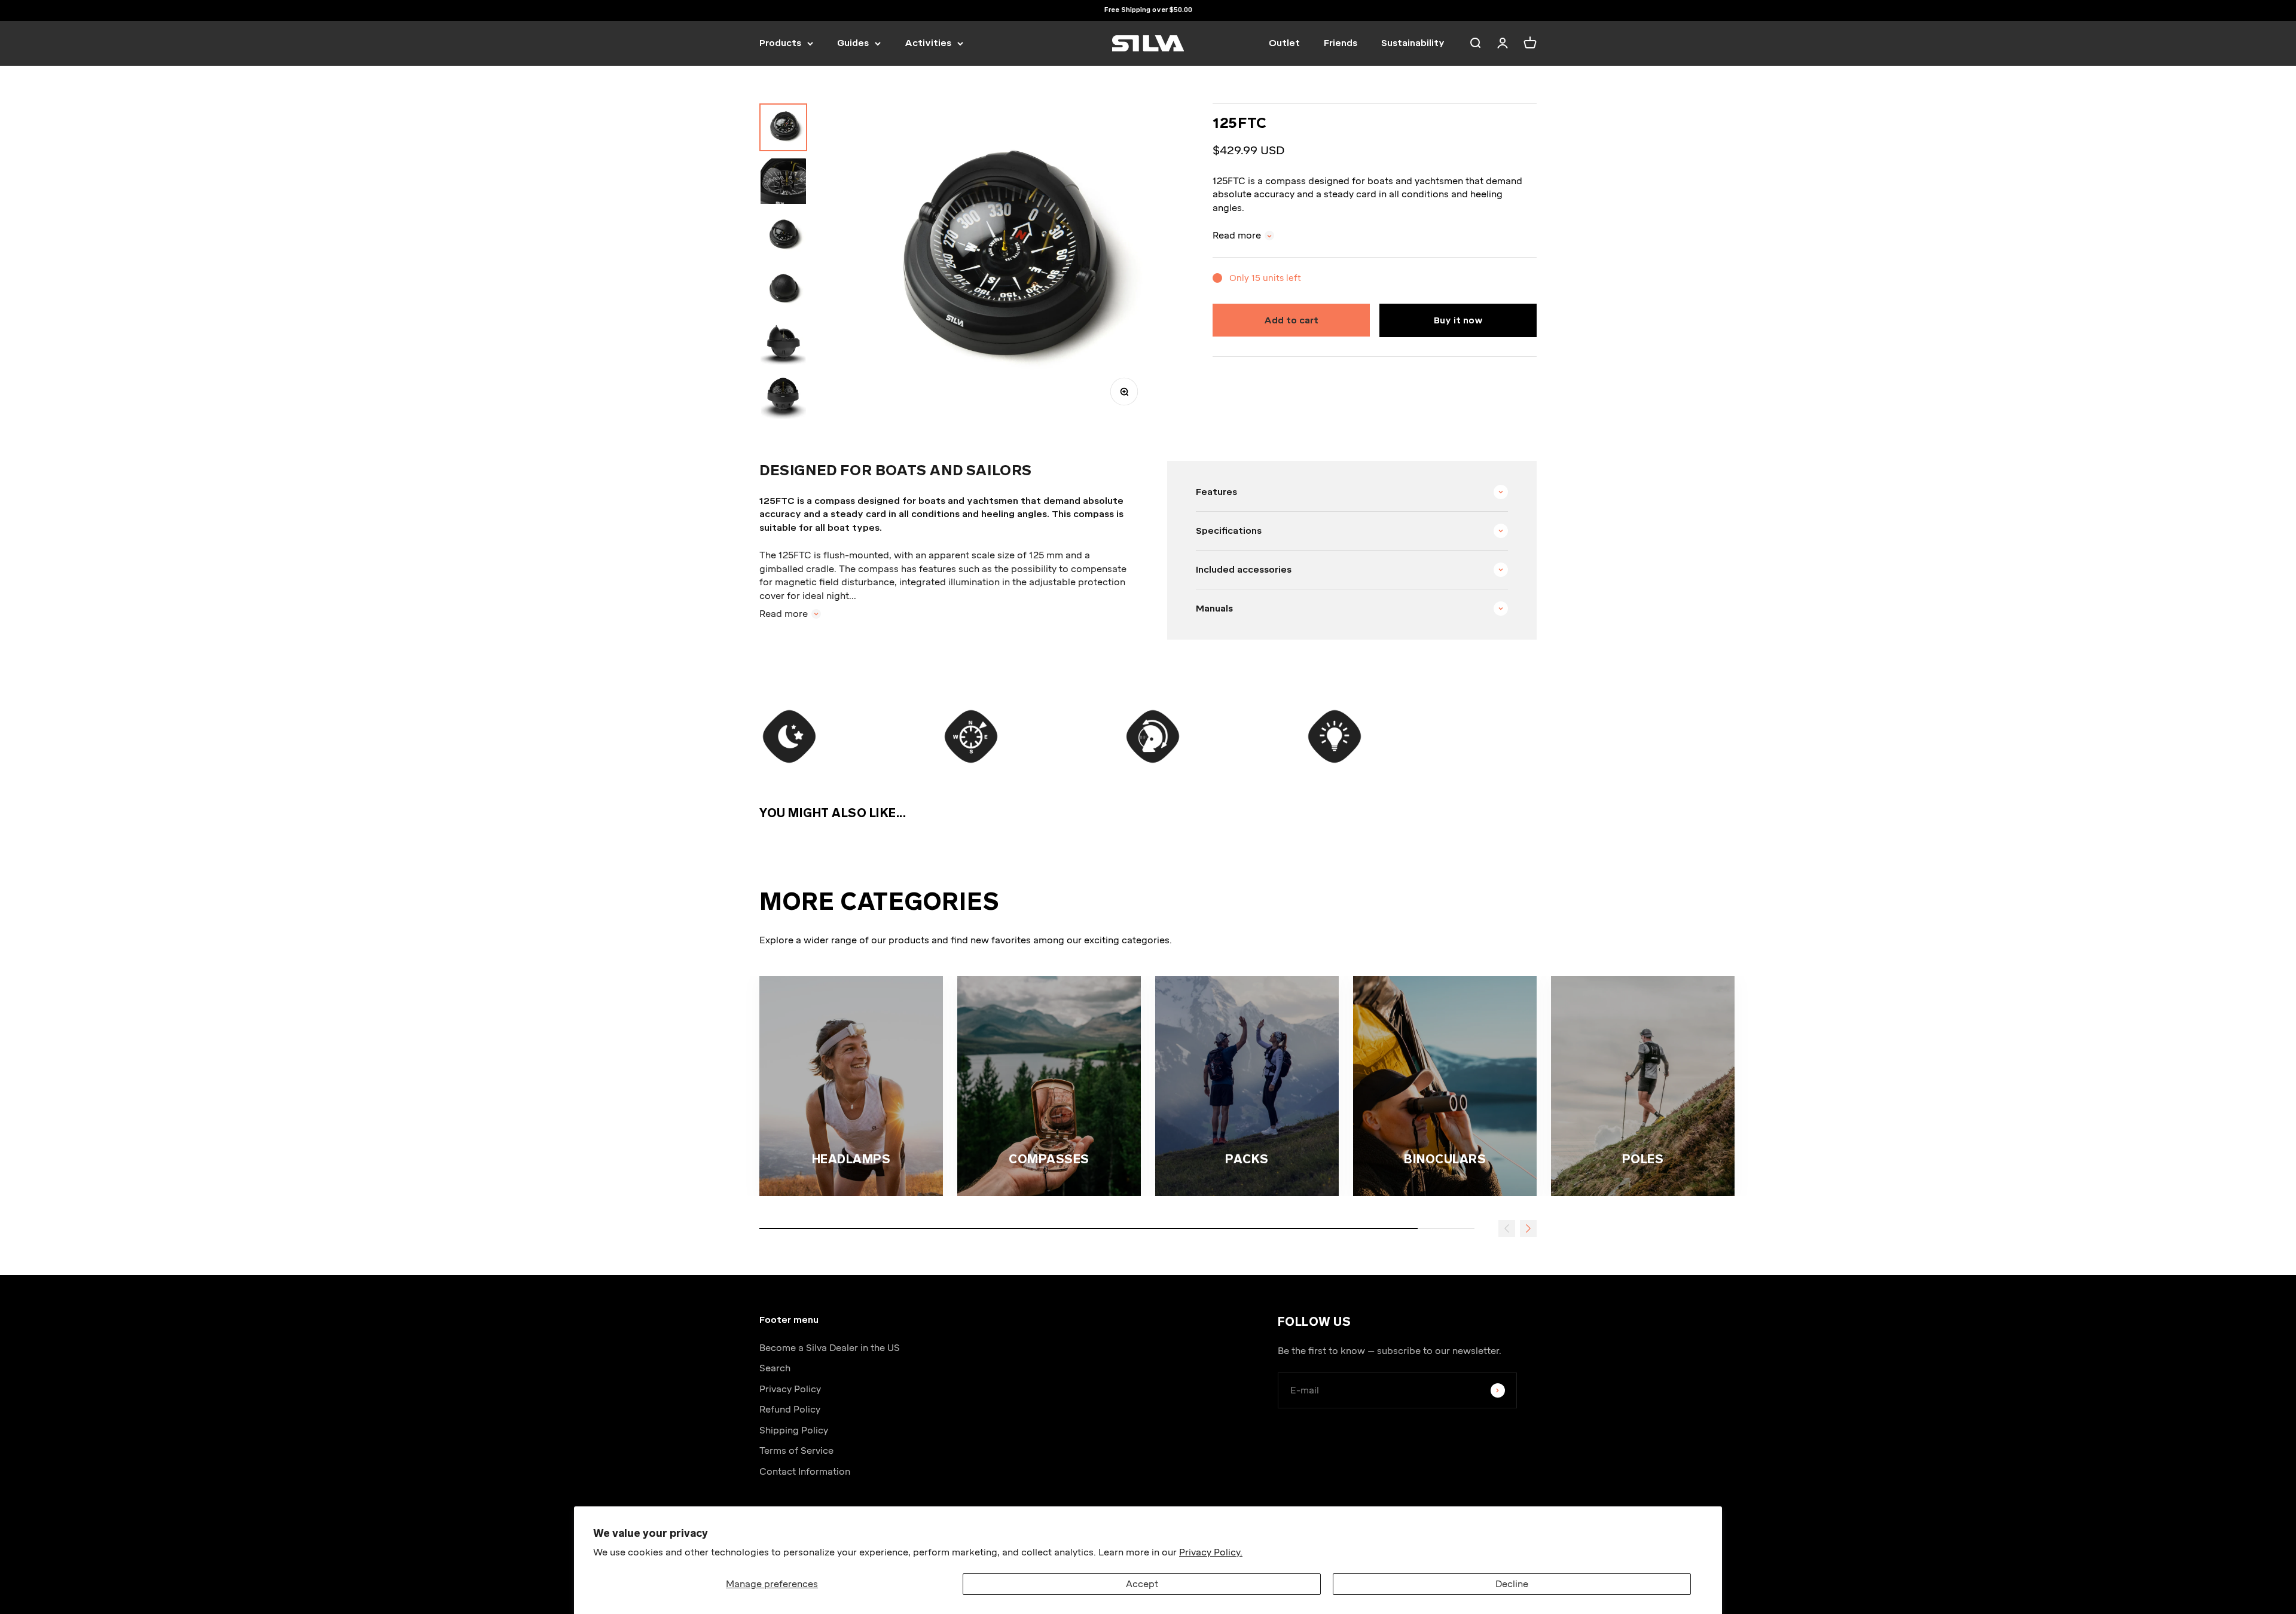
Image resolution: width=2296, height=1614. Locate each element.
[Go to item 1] (783, 127)
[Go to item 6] (783, 396)
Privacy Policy (790, 1389)
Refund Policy (790, 1410)
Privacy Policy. (1211, 1552)
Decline (1512, 1584)
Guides (853, 43)
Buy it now (1458, 320)
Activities (928, 43)
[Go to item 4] (783, 289)
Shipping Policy (794, 1430)
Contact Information (805, 1472)
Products (780, 43)
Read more (1237, 236)
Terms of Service (796, 1451)
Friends (1341, 43)
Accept (1142, 1584)
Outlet (1284, 43)
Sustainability (1413, 43)
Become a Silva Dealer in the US (830, 1348)
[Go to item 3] (783, 235)
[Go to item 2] (783, 181)
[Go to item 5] (783, 343)
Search (775, 1368)
